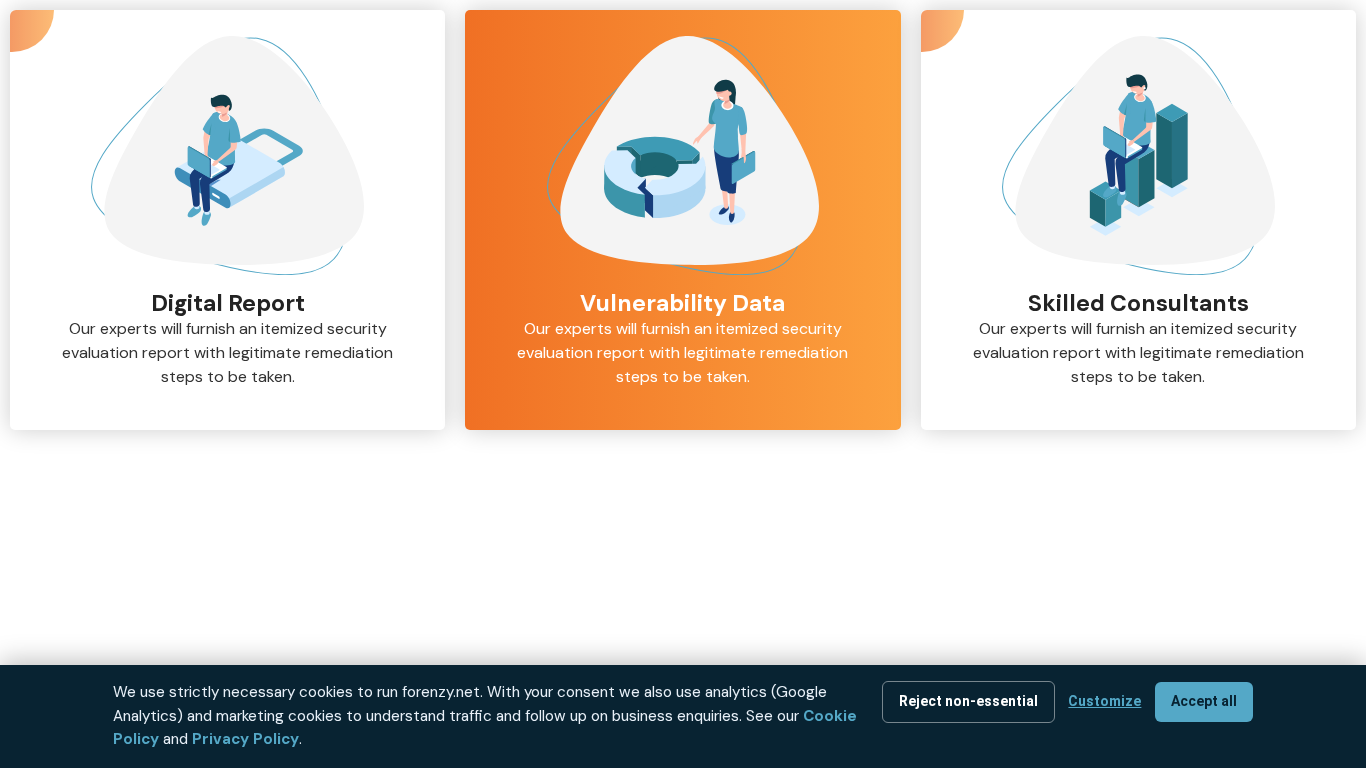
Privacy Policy (245, 739)
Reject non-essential (968, 701)
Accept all (1204, 701)
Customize (1104, 701)
